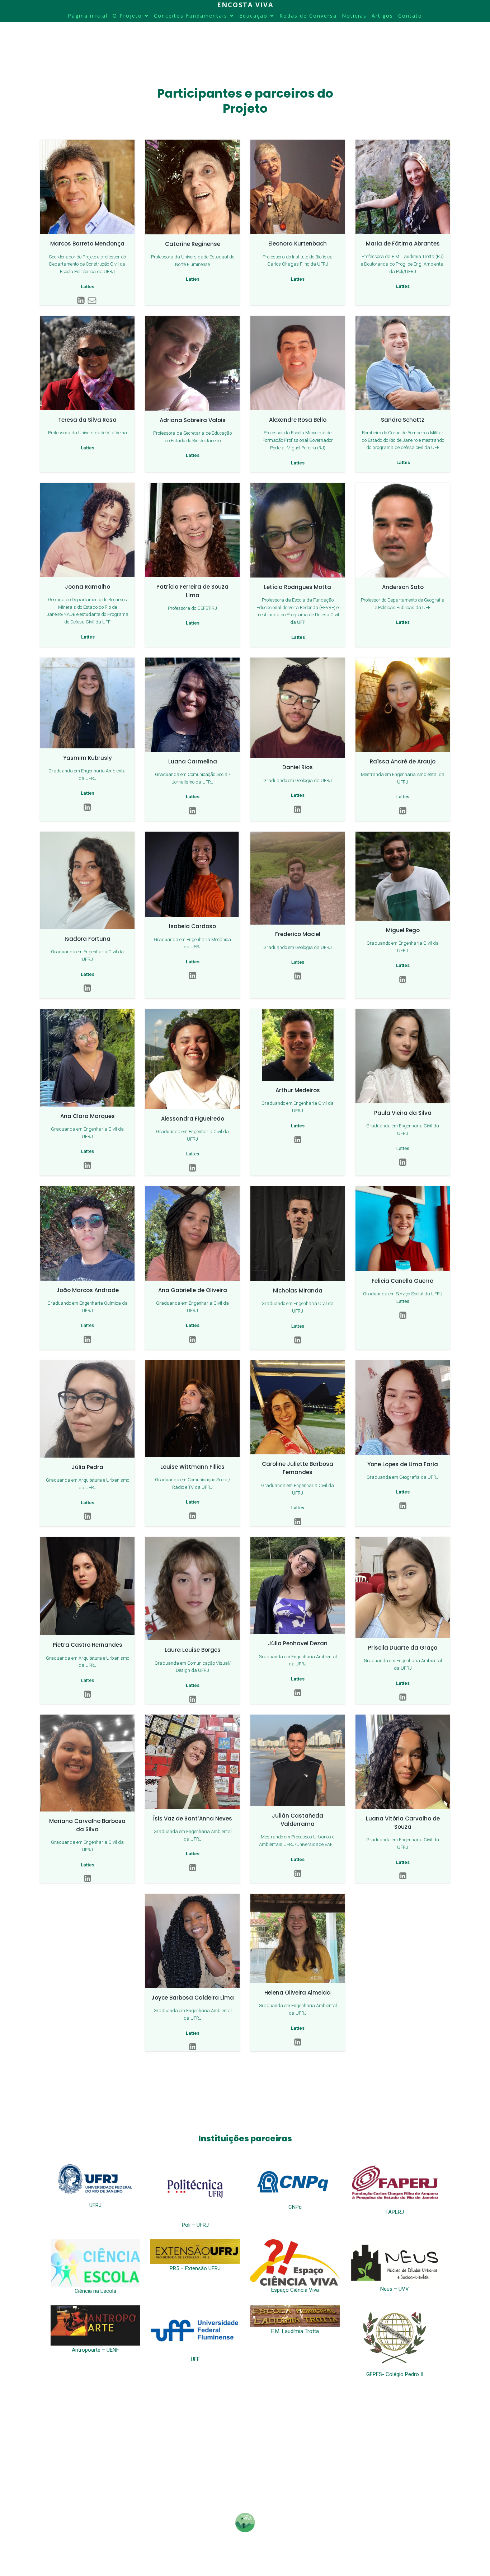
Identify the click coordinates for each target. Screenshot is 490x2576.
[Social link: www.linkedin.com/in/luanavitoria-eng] (403, 1876)
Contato (410, 16)
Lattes (403, 797)
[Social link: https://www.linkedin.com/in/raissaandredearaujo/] (403, 811)
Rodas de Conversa (308, 16)
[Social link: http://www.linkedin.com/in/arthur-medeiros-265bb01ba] (298, 1140)
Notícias (354, 16)
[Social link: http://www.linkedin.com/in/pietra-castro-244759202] (88, 1694)
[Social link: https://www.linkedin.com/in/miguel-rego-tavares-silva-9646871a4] (403, 980)
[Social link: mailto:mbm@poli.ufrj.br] (93, 301)
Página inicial (88, 16)
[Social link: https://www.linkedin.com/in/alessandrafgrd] (192, 1168)
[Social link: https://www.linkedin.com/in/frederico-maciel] (298, 976)
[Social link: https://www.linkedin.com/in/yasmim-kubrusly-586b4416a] (87, 807)
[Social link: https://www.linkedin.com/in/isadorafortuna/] (87, 988)
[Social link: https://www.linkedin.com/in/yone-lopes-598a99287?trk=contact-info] (403, 1506)
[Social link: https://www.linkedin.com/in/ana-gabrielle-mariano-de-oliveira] (192, 1340)
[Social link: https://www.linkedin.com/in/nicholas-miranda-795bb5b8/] (298, 1340)
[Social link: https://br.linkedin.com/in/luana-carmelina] (192, 811)
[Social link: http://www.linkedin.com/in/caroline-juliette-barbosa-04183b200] (298, 1522)
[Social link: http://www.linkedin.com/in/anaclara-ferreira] (87, 1166)
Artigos (382, 16)
